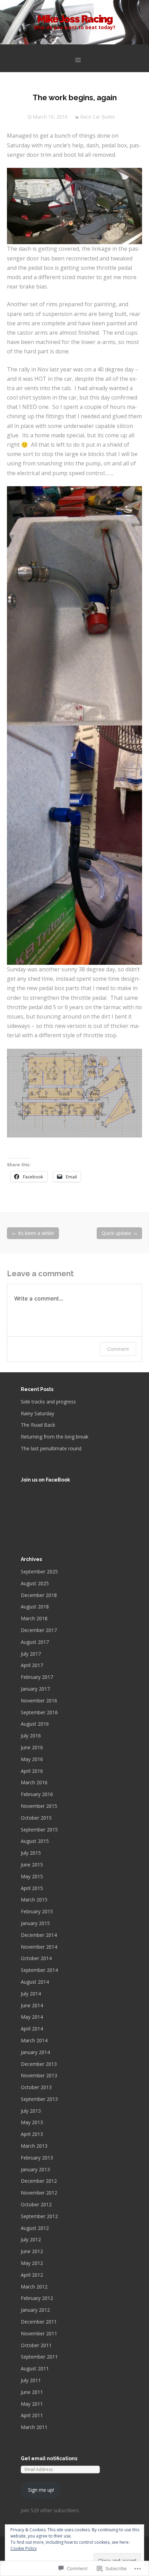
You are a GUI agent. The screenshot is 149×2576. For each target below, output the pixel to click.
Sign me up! (41, 2490)
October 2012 (36, 2204)
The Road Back (38, 1425)
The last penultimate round (51, 1448)
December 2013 (39, 2064)
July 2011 (31, 2380)
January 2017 (35, 1689)
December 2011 (39, 2322)
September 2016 (39, 1712)
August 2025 (35, 1583)
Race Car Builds (98, 117)
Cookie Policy (24, 2548)
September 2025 (39, 1572)
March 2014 (34, 2040)
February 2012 (37, 2298)
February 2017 (37, 1677)
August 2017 (35, 1642)
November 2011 (39, 2333)
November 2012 (39, 2193)
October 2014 (36, 1958)
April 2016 (32, 1771)
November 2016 (39, 1701)
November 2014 (39, 1947)
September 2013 (39, 2099)
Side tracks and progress (48, 1402)
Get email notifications (49, 2458)
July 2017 (31, 1654)
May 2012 (32, 2263)
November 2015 (39, 1806)
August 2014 (35, 1982)
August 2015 (35, 1841)
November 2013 (39, 2075)
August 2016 (35, 1724)
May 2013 (32, 2122)
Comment (118, 1349)
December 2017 (39, 1630)
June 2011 (32, 2392)
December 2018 (39, 1595)
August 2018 (35, 1607)
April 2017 (32, 1665)
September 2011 (39, 2357)
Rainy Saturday (37, 1413)
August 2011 (35, 2368)
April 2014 (32, 2029)
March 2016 (34, 1782)
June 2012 (32, 2251)
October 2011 (36, 2345)
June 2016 (32, 1747)
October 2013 (36, 2087)
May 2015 (32, 1876)
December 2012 (39, 2181)
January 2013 (35, 2169)
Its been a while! (33, 1233)
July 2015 (31, 1853)
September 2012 (39, 2216)
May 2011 (32, 2404)
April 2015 (32, 1888)
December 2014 (39, 1935)
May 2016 (32, 1759)
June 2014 (32, 2005)
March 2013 (34, 2146)
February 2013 (37, 2158)
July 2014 (31, 1994)
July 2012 (31, 2239)
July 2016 (31, 1736)
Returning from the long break (55, 1437)
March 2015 (34, 1900)
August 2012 (35, 2228)
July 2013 (31, 2111)
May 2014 (32, 2017)
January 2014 (35, 2052)
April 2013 (32, 2134)
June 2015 (32, 1865)
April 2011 (32, 2415)
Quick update (119, 1233)
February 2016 (37, 1794)
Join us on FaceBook (45, 1480)
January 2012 (35, 2310)
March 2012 (34, 2287)
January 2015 (35, 1923)
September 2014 (39, 1970)
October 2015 (36, 1818)
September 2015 (39, 1830)
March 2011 (34, 2427)
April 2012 (32, 2275)
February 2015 (37, 1911)
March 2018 (34, 1618)
